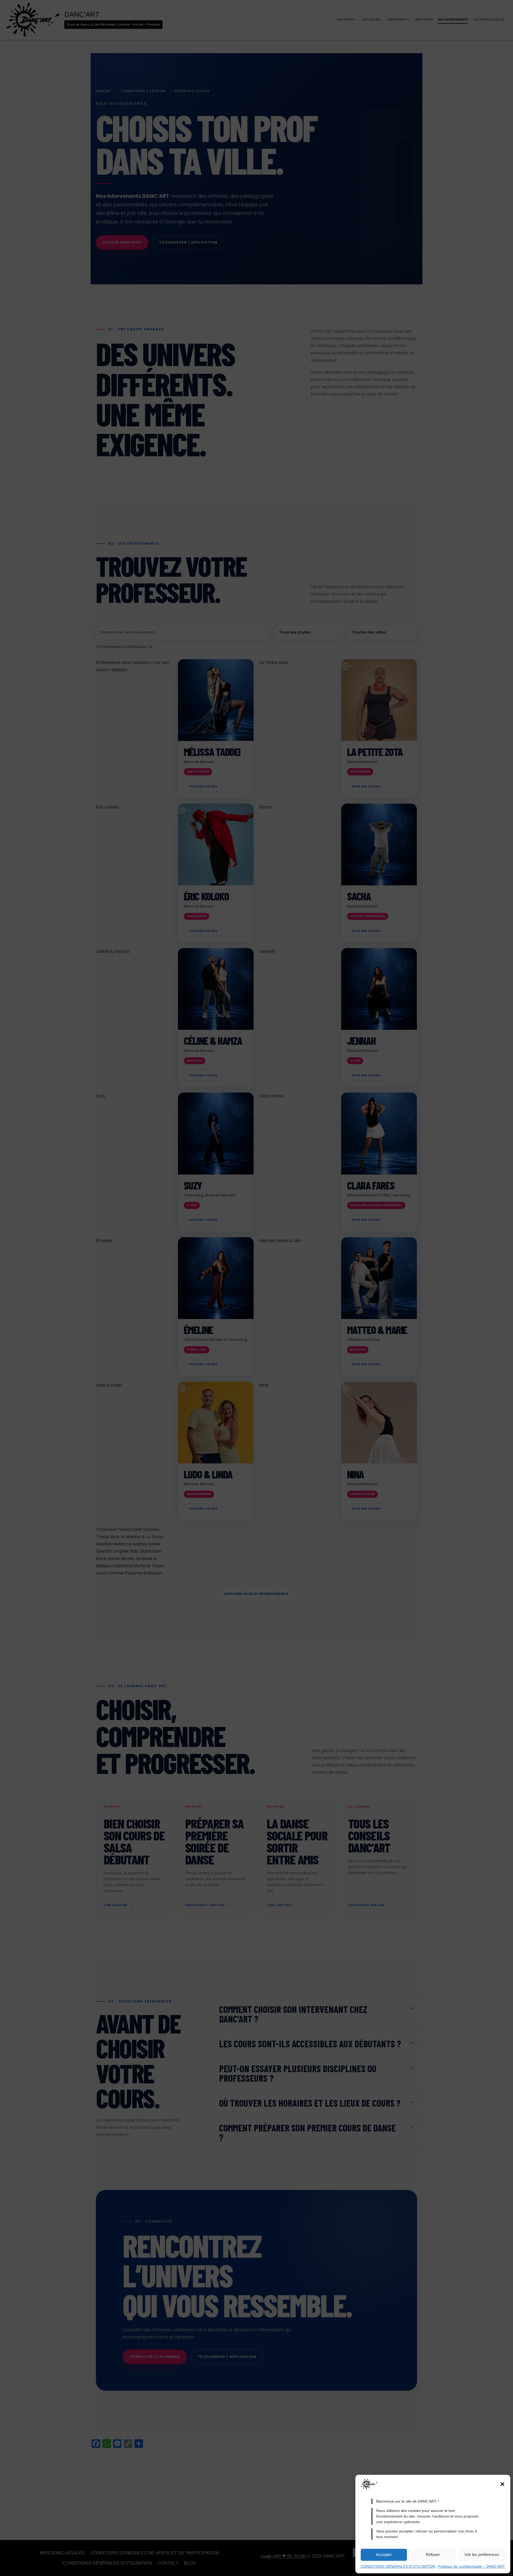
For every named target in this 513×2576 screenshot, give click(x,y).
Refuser (433, 2555)
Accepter (384, 2555)
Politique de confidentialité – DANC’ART (471, 2566)
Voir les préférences (482, 2555)
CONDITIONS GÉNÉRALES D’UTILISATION (398, 2566)
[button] (502, 2484)
